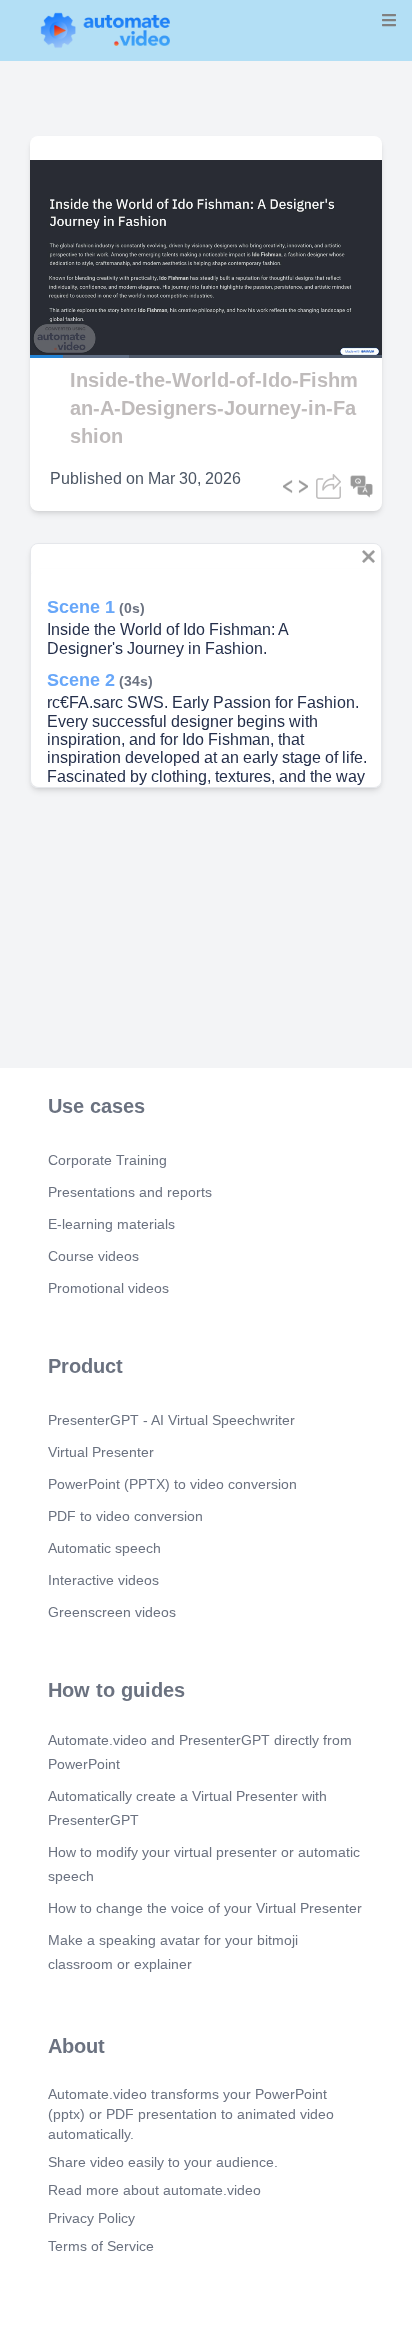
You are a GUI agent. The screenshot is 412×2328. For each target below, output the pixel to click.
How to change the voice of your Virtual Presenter (205, 1908)
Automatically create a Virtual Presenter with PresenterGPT (187, 1808)
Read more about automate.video (154, 2190)
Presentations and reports (130, 1192)
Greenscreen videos (112, 1612)
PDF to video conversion (125, 1516)
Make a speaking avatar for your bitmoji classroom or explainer (173, 1952)
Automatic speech (104, 1548)
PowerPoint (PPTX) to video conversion (172, 1484)
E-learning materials (111, 1224)
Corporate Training (107, 1160)
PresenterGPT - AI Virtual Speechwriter (171, 1420)
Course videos (93, 1256)
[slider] (99, 300)
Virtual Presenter (101, 1452)
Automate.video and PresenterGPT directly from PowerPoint (200, 1752)
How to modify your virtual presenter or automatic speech (204, 1864)
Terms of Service (101, 2246)
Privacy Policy (91, 2218)
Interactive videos (103, 1580)
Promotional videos (108, 1288)
